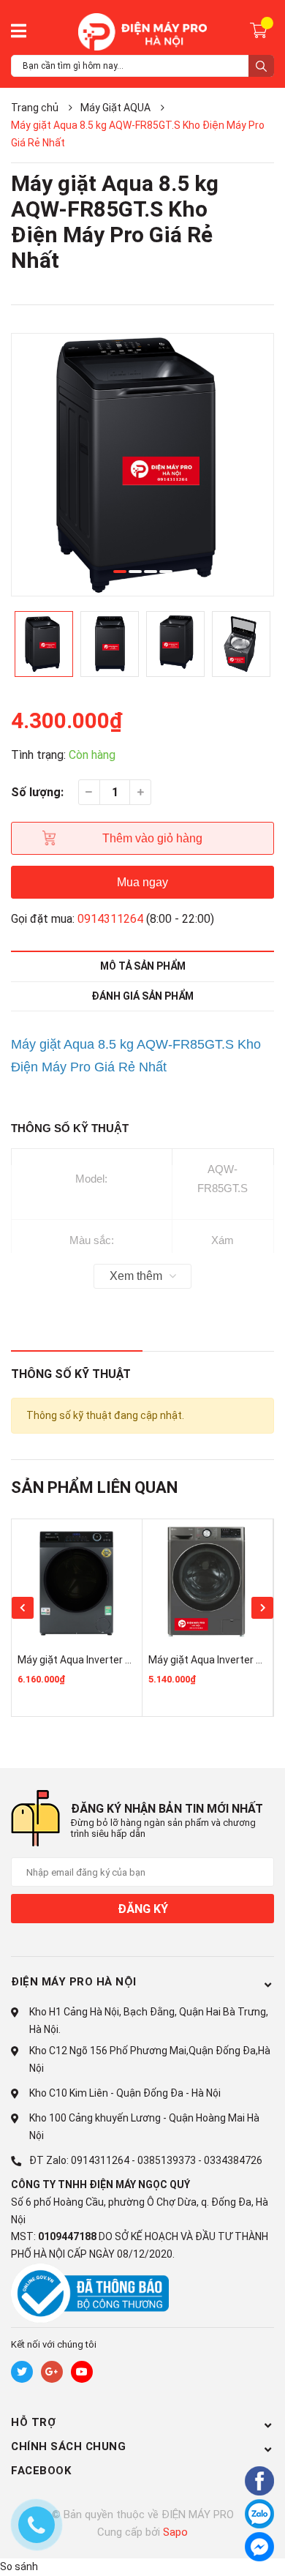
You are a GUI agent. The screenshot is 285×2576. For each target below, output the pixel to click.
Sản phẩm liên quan (94, 1487)
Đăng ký (143, 1909)
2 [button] (135, 572)
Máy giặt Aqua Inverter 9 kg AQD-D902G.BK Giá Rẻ (132, 1660)
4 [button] (166, 572)
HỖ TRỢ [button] (33, 2422)
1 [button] (120, 572)
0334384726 (233, 2160)
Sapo (175, 2532)
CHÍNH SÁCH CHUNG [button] (68, 2446)
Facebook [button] (41, 2471)
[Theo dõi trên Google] (52, 2372)
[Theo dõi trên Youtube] (82, 2372)
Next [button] (262, 1608)
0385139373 (167, 2160)
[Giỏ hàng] (261, 29)
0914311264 (110, 919)
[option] (142, 465)
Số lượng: (37, 792)
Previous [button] (23, 1608)
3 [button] (151, 572)
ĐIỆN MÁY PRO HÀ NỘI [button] (74, 1982)
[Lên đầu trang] (223, 2549)
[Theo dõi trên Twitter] (22, 2372)
